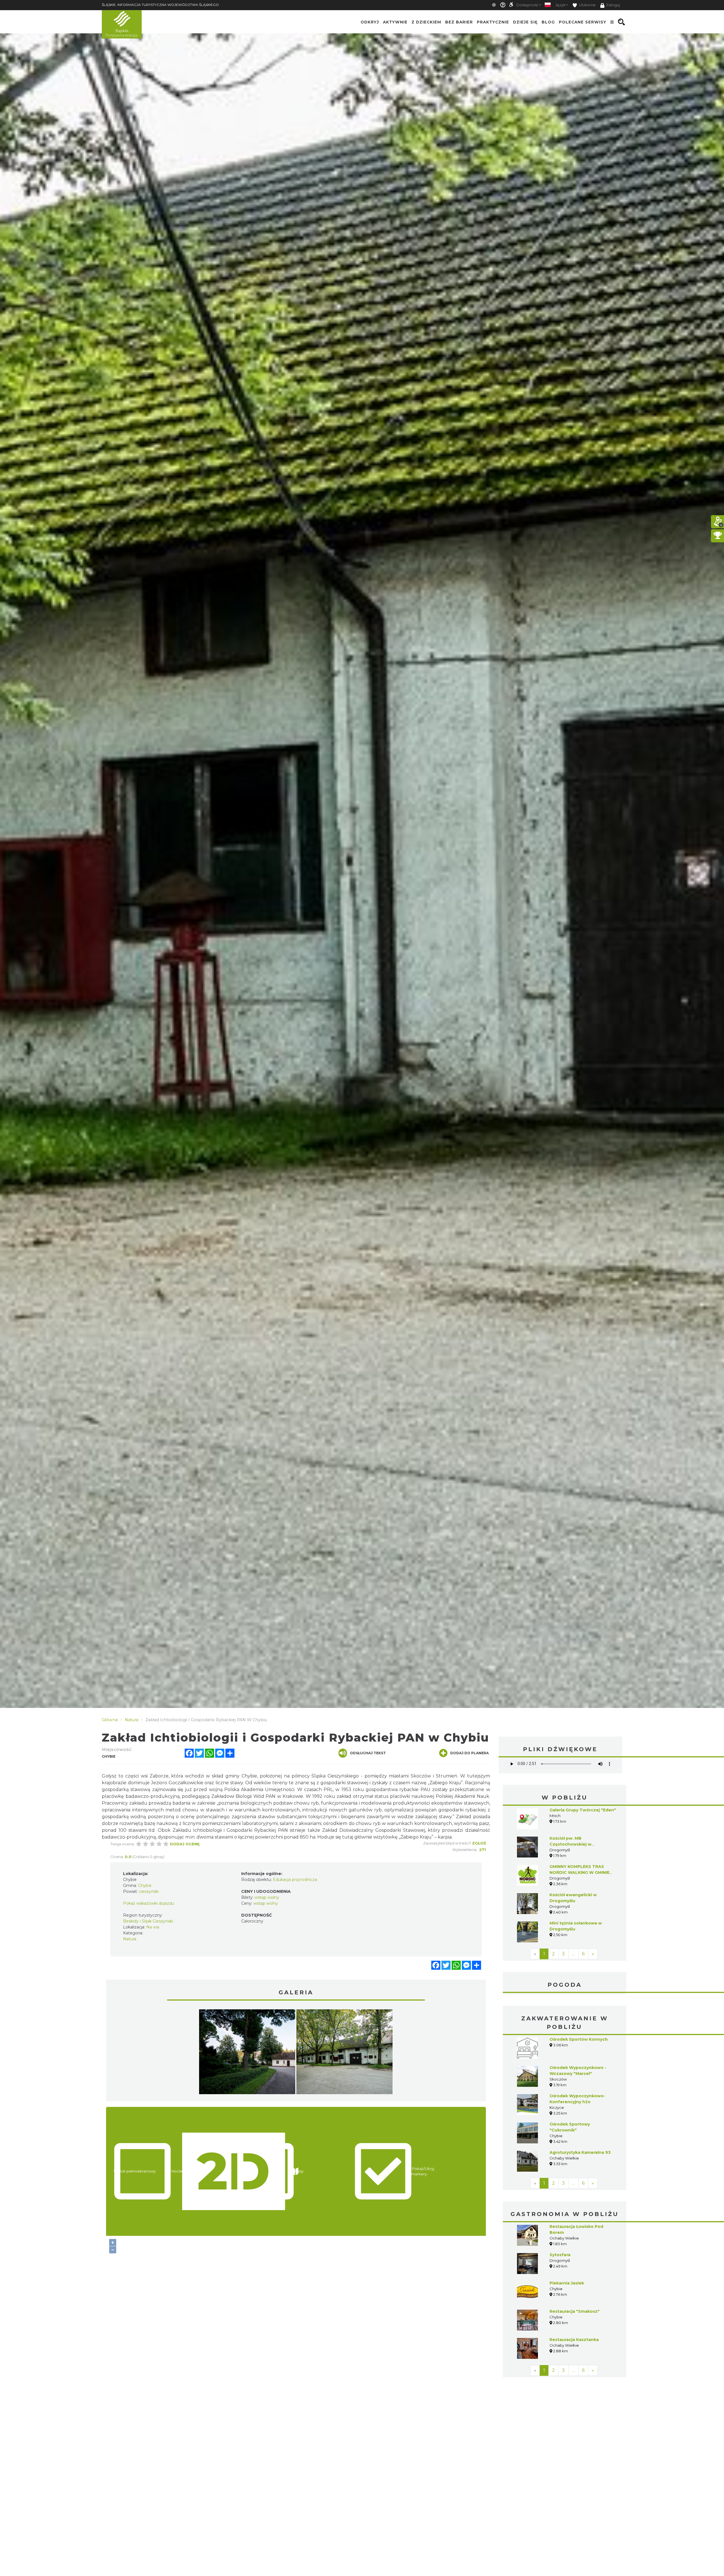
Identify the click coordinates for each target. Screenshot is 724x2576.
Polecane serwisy (583, 22)
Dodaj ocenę (185, 1844)
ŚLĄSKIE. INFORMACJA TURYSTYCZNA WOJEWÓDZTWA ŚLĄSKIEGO (160, 5)
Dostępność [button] (527, 5)
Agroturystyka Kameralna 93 (580, 2152)
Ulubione (587, 5)
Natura (130, 1939)
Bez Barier (459, 22)
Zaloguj (613, 5)
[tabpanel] (247, 2053)
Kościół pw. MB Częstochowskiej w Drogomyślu (570, 1844)
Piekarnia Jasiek (567, 2283)
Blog (548, 22)
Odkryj (370, 22)
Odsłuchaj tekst (368, 1753)
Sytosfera (560, 2255)
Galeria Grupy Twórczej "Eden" (583, 1810)
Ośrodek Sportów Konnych (579, 2039)
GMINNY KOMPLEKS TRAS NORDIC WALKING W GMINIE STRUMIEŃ (579, 1872)
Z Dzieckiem (426, 22)
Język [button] (560, 5)
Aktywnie (395, 22)
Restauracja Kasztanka (574, 2340)
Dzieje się (525, 22)
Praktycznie (493, 22)
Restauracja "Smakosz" (575, 2311)
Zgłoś (479, 1843)
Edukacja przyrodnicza (295, 1880)
